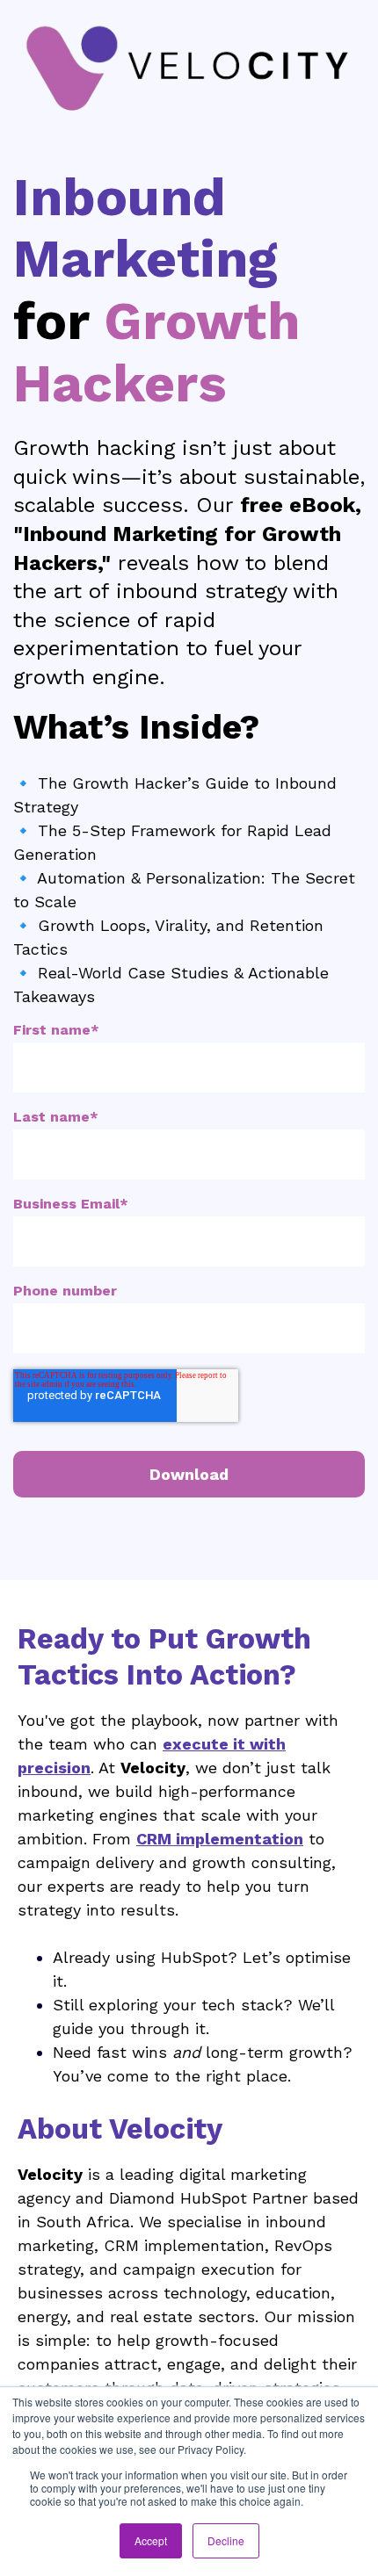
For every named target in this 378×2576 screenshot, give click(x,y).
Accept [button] (151, 2540)
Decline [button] (226, 2540)
